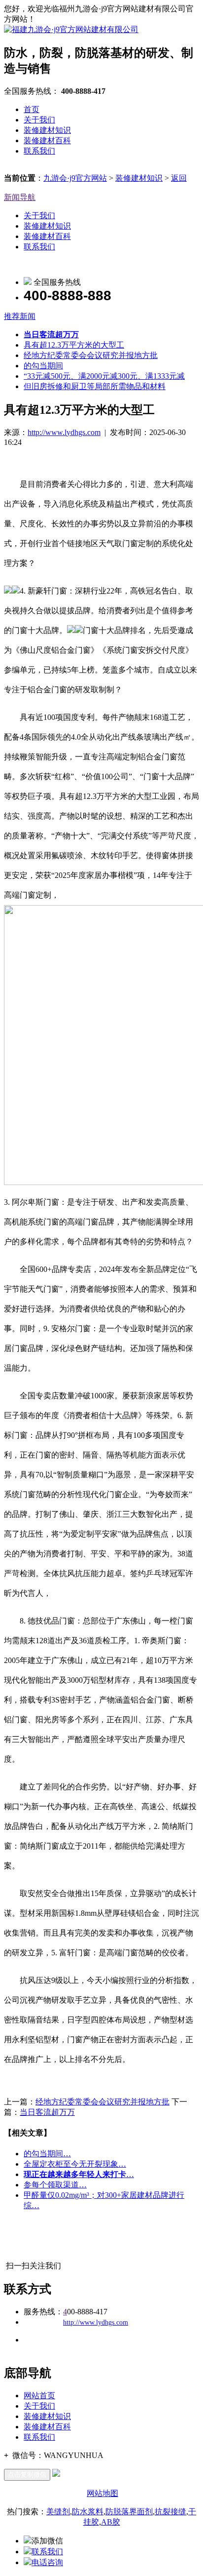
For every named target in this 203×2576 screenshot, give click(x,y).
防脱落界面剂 (129, 2512)
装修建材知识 (47, 130)
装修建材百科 (47, 140)
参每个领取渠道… (55, 2185)
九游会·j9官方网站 (75, 178)
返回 (179, 178)
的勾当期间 (43, 366)
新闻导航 (20, 197)
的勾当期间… (47, 2154)
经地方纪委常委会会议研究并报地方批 (91, 355)
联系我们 (39, 151)
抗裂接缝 (170, 2512)
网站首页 (39, 2396)
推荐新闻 (20, 316)
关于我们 (39, 120)
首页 (32, 109)
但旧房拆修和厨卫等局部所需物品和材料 (95, 386)
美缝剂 (58, 2512)
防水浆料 (88, 2512)
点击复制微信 (27, 2475)
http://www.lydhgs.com (64, 432)
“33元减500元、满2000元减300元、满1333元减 (104, 376)
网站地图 (102, 2493)
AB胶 (111, 2522)
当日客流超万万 (47, 2112)
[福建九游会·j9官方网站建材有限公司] (71, 29)
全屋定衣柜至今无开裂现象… (75, 2164)
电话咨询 (47, 2562)
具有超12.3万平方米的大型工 (74, 345)
